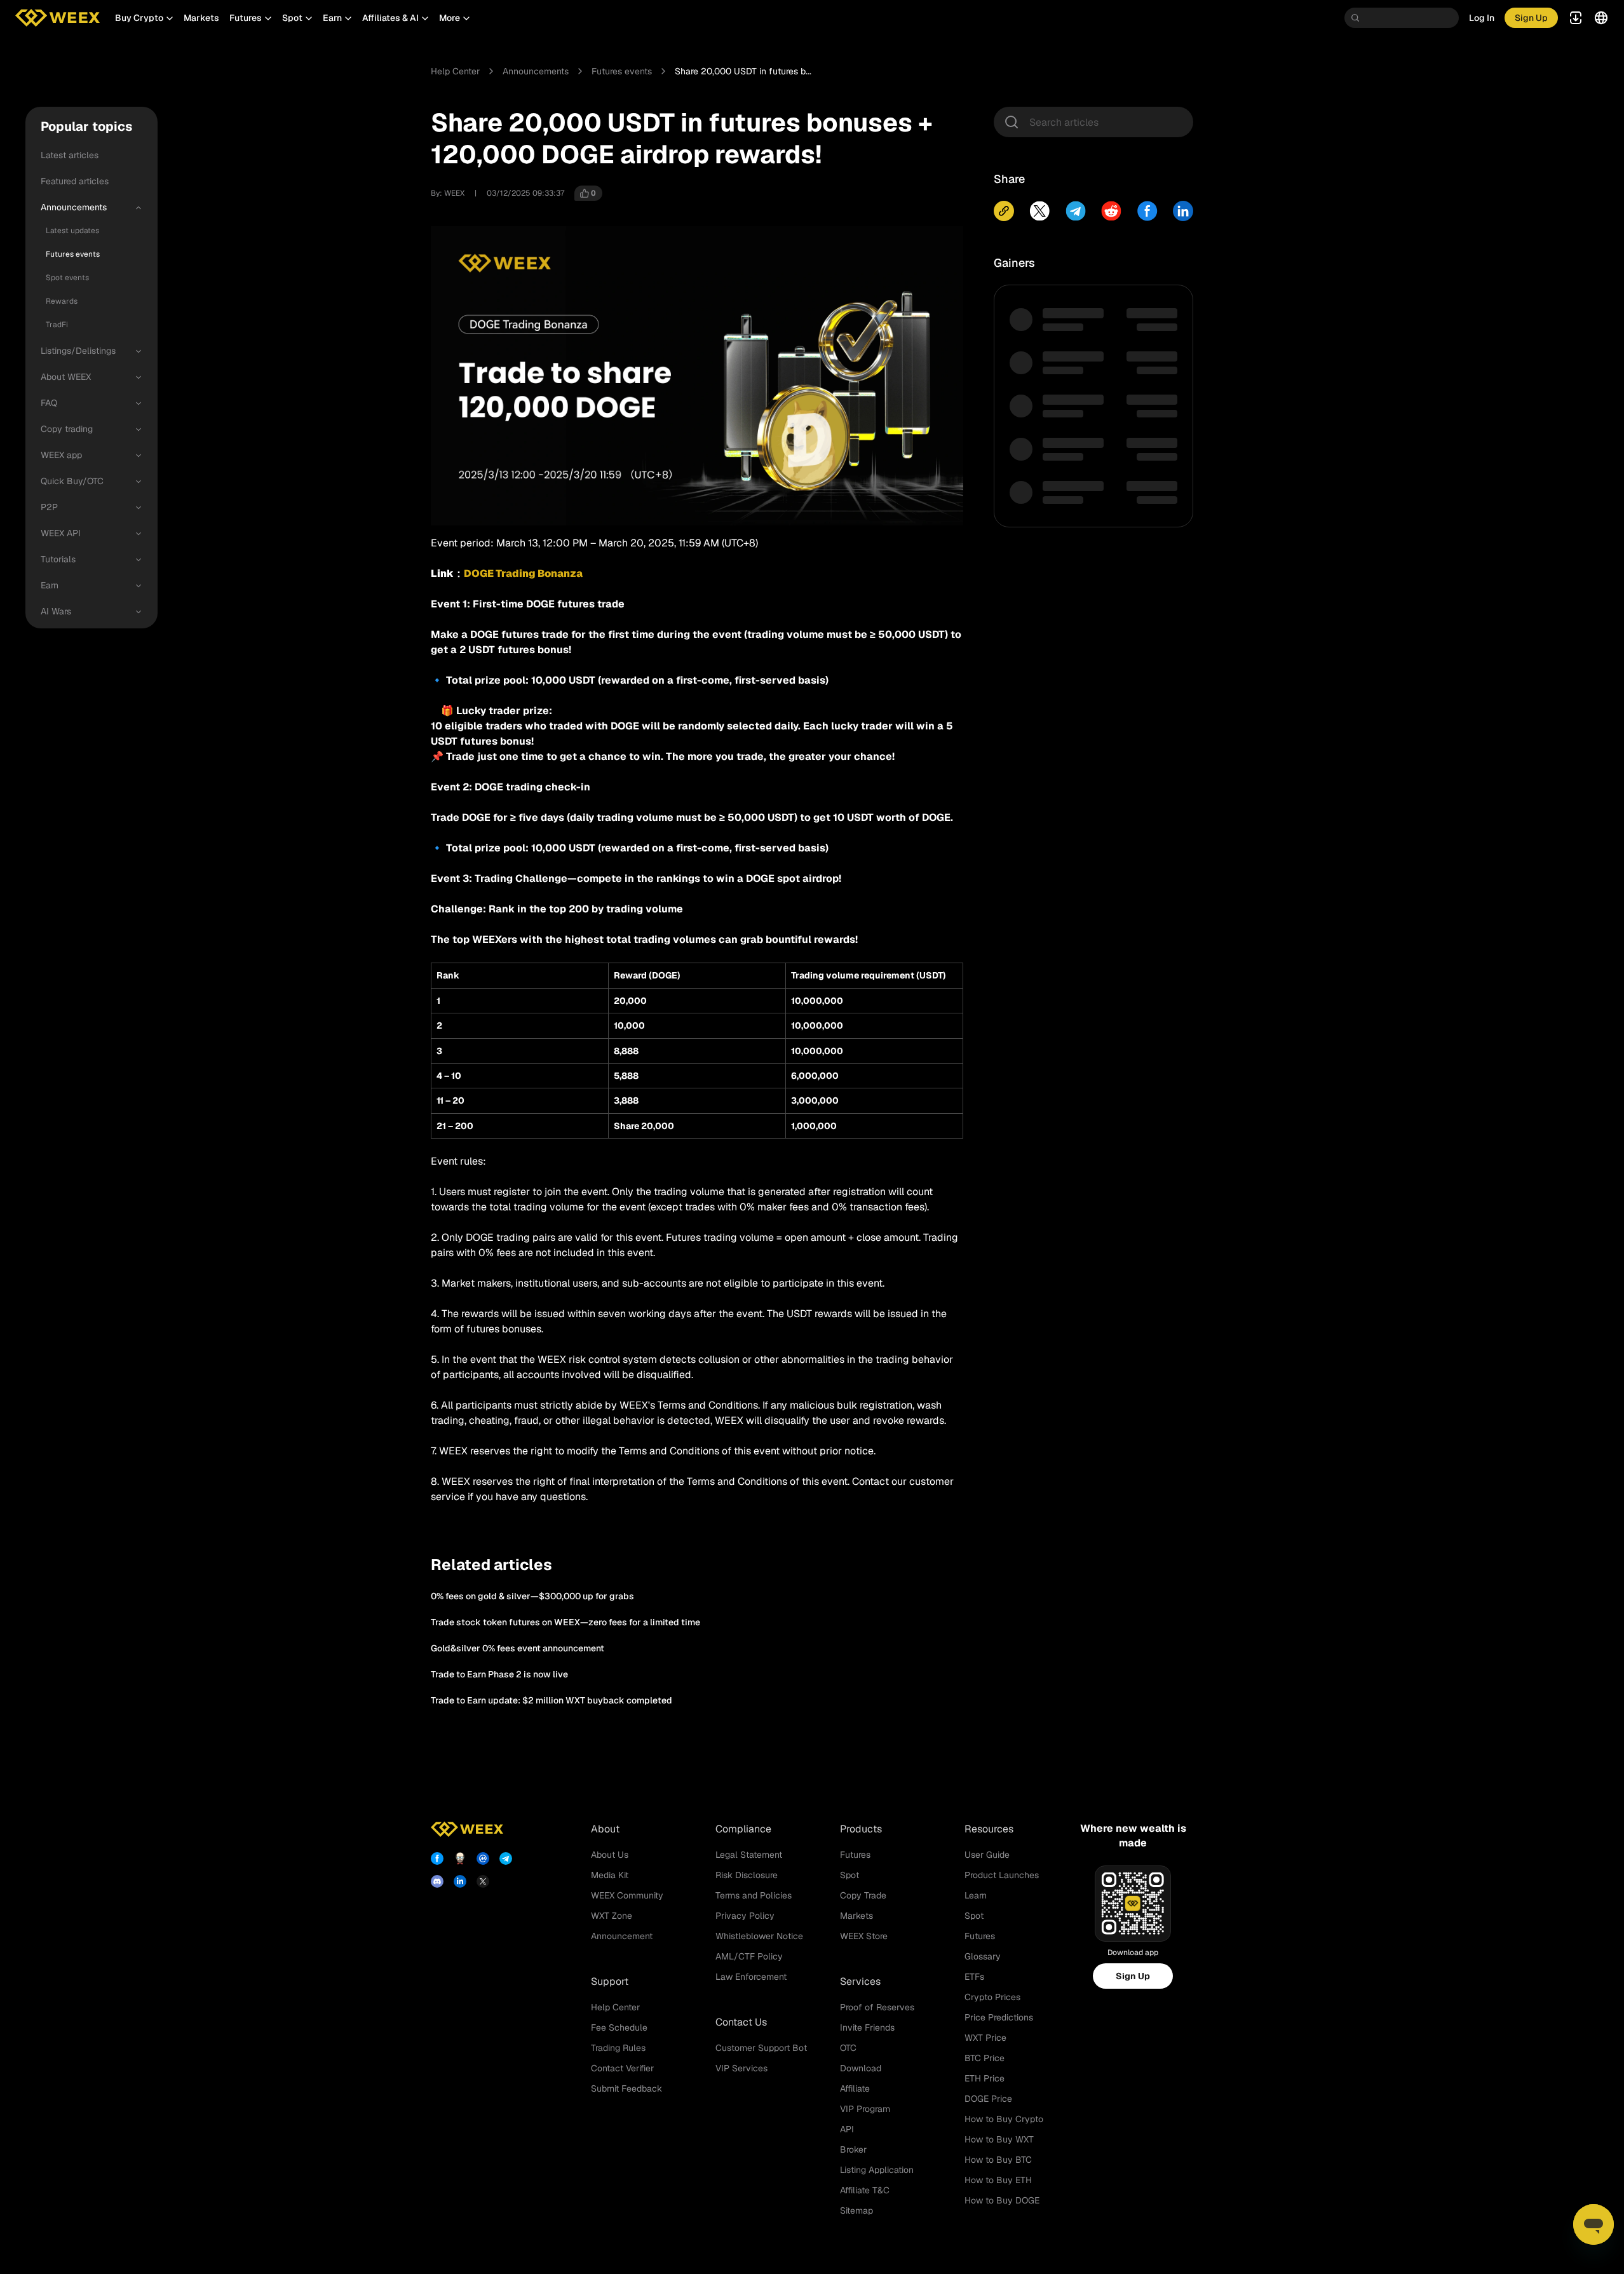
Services (860, 1981)
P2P (49, 507)
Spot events (67, 278)
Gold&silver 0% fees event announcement (518, 1648)
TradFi (57, 325)
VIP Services (741, 2068)
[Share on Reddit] (1111, 211)
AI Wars (56, 611)
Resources (989, 1829)
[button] (144, 18)
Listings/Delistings (78, 351)
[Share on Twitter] (1039, 211)
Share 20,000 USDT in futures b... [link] (743, 71)
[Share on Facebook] (1147, 211)
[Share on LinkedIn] (1183, 211)
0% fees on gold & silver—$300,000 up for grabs (532, 1596)
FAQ (49, 403)
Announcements (74, 207)
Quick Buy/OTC (72, 481)
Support (610, 1981)
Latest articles (70, 155)
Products (861, 1829)
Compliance (743, 1829)
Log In (1482, 18)
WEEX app (61, 455)
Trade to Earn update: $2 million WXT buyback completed (551, 1700)
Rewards (62, 301)
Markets (201, 18)
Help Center (455, 71)
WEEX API (61, 533)
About (605, 1829)
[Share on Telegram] (1076, 211)
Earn (50, 585)
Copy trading (67, 429)
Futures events (73, 254)
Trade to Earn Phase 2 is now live (499, 1674)
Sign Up (1133, 1976)
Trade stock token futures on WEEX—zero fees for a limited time (565, 1622)
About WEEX (66, 377)
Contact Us (741, 2022)
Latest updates (72, 231)
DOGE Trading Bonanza (523, 573)
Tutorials (58, 559)
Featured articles (75, 181)
